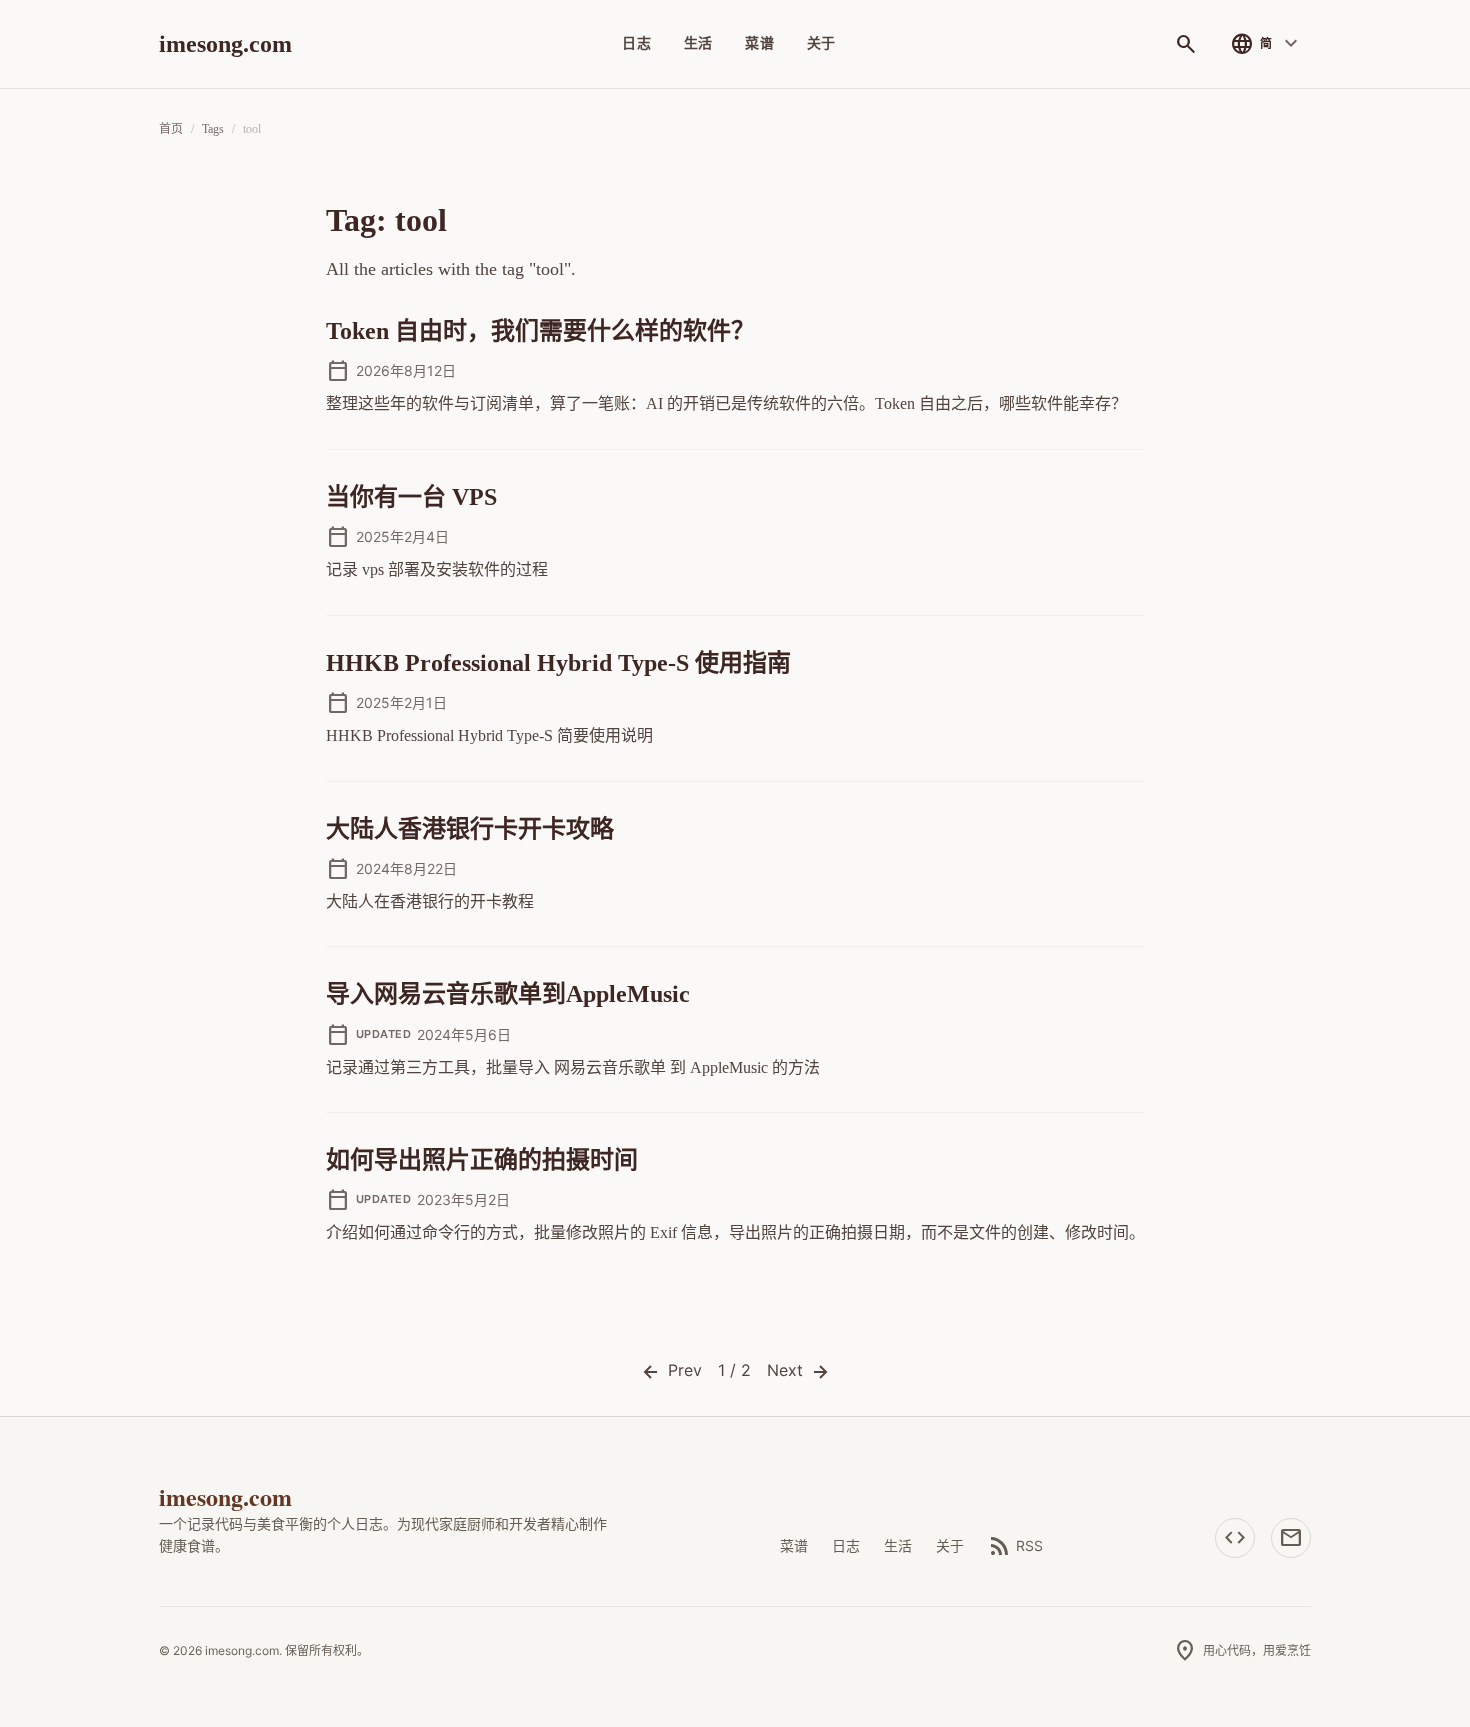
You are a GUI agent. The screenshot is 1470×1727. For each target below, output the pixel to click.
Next (787, 1370)
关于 (821, 43)
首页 (171, 129)
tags (213, 129)
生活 (698, 43)
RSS (1015, 1546)
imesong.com (225, 44)
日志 (636, 43)
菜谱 (759, 43)
